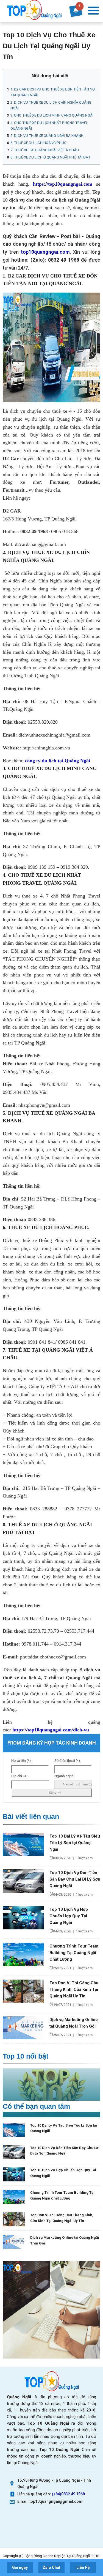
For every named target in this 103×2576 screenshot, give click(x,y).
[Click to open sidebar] (93, 11)
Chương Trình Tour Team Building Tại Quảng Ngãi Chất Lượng (74, 1953)
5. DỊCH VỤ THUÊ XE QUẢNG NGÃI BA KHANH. (47, 136)
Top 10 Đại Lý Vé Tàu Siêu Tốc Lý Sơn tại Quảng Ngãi (75, 1843)
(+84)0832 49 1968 (68, 2494)
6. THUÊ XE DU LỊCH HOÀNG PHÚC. (39, 143)
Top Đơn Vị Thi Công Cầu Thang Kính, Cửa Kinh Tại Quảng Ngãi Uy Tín (74, 1989)
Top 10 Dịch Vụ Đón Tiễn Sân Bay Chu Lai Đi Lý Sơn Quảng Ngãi (75, 1879)
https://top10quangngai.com (63, 184)
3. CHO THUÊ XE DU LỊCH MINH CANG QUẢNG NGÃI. (52, 115)
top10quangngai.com (45, 252)
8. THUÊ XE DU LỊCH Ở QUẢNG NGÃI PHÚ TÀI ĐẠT (50, 157)
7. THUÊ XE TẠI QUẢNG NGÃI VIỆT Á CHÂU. (45, 150)
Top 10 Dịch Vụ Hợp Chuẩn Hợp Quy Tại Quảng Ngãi (69, 1916)
